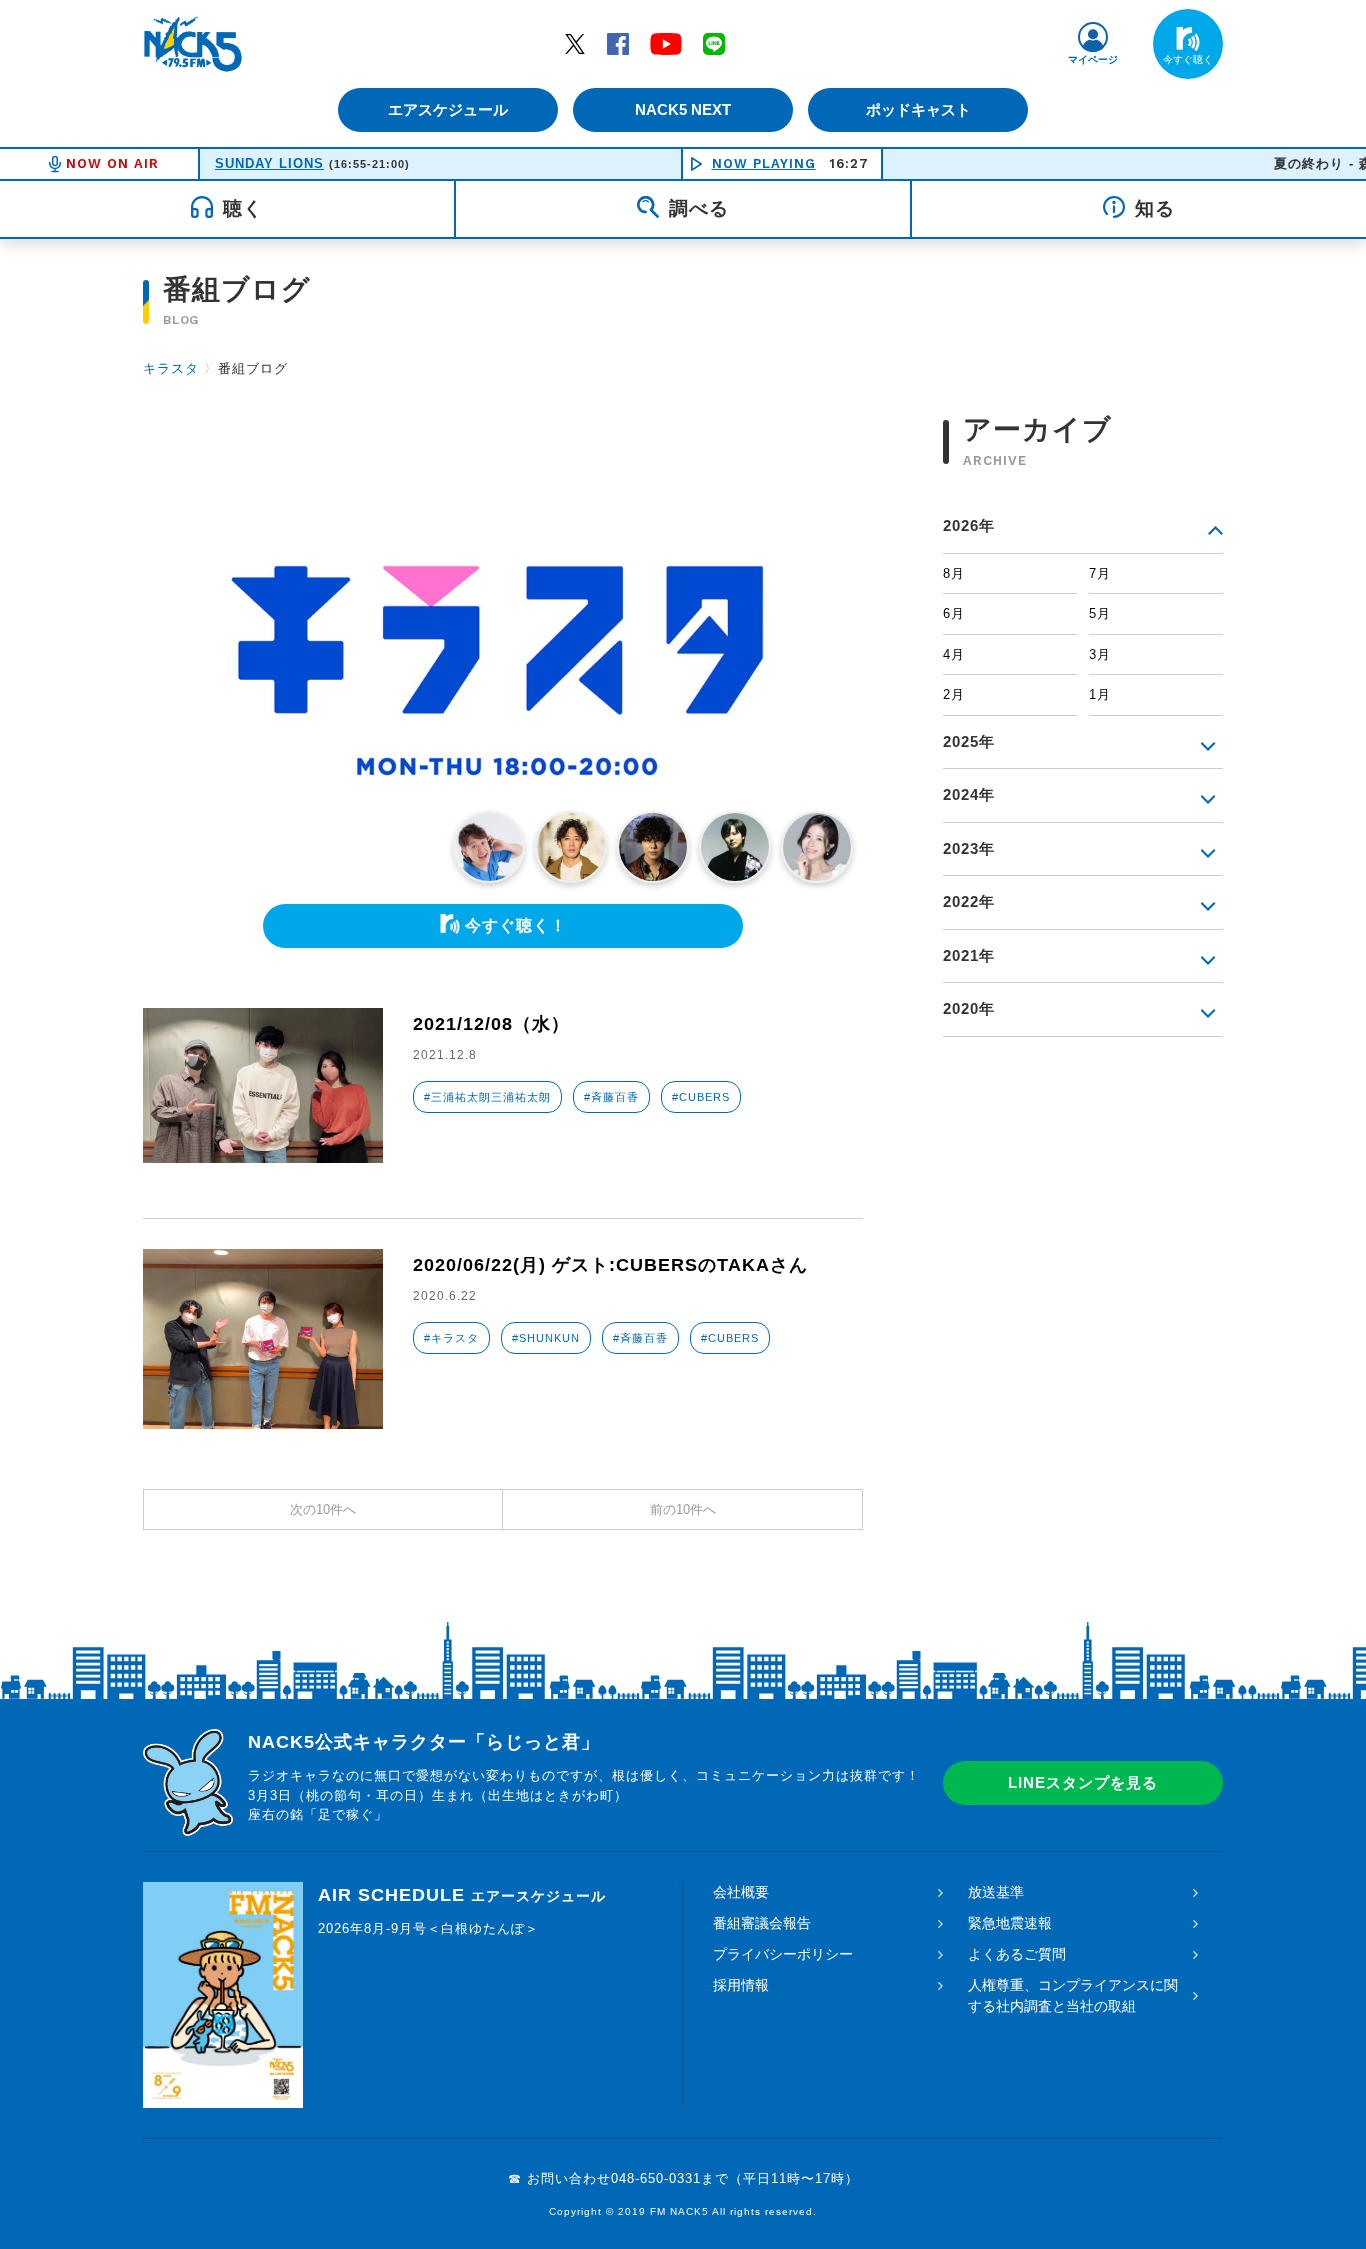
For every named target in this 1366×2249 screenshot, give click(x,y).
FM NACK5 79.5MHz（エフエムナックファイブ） (193, 44)
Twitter (575, 43)
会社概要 (741, 1892)
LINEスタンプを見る (1083, 1782)
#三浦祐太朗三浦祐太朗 (487, 1097)
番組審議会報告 (762, 1923)
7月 (1100, 573)
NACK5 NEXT (683, 109)
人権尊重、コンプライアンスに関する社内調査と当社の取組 (1073, 1995)
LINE (714, 43)
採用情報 (741, 1985)
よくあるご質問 (1017, 1954)
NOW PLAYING (764, 163)
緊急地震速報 (1010, 1923)
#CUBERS (701, 1097)
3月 (1100, 654)
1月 (1100, 694)
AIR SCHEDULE (462, 1895)
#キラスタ (451, 1338)
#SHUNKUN (546, 1338)
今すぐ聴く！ (516, 925)
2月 (954, 694)
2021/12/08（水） (491, 1024)
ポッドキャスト (918, 109)
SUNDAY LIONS (269, 163)
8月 (954, 573)
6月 (954, 613)
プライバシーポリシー (783, 1954)
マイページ (1093, 59)
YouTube (666, 43)
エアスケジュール (448, 109)
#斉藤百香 (611, 1097)
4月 (954, 654)
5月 (1100, 613)
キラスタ (171, 368)
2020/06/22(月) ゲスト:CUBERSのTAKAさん (610, 1265)
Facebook (618, 43)
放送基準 (996, 1892)
